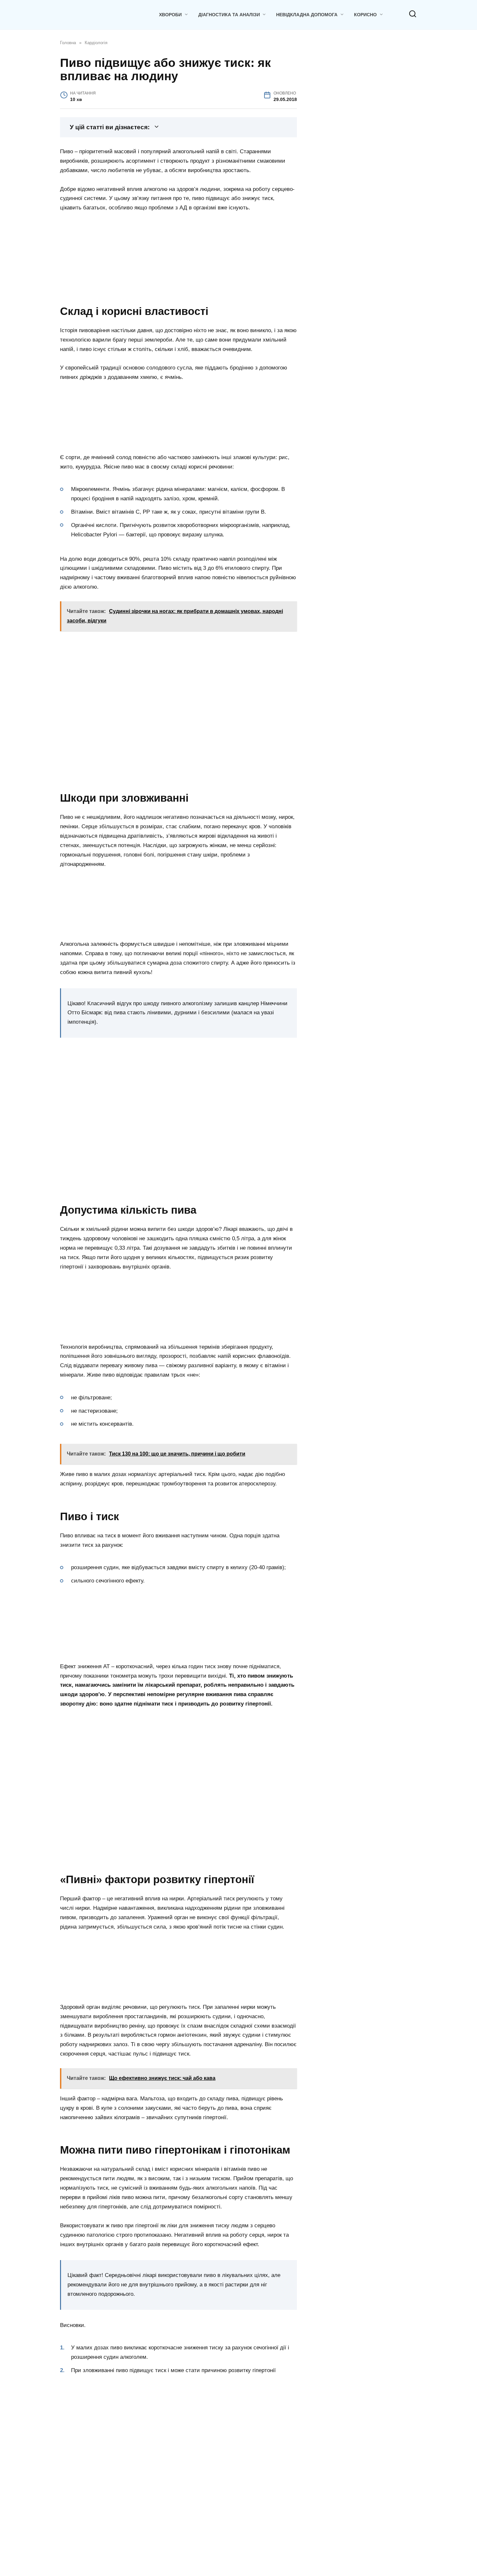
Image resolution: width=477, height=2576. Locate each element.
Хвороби (170, 15)
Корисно (365, 15)
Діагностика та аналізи (229, 15)
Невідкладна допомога (307, 15)
